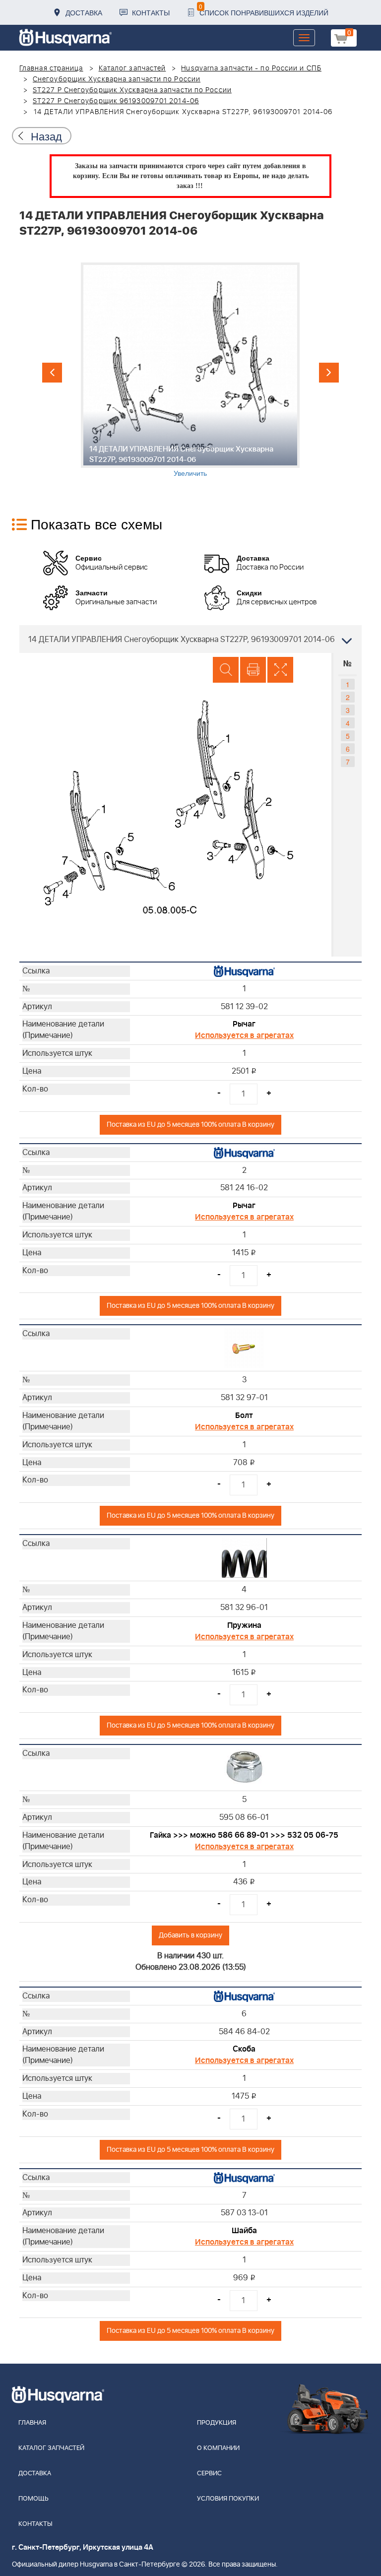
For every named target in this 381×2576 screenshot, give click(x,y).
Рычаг (244, 1024)
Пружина (244, 1625)
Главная (32, 2423)
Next (329, 373)
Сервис (209, 2474)
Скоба (244, 2049)
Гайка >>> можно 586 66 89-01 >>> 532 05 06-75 (244, 1835)
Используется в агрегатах (244, 1035)
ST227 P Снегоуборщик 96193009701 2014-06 (116, 101)
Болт (244, 1416)
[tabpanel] (190, 370)
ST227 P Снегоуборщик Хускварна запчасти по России (132, 90)
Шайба (244, 2231)
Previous (52, 373)
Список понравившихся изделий (264, 10)
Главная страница (51, 68)
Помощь (33, 2499)
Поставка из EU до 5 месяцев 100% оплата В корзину (190, 1125)
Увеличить (190, 473)
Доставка (84, 12)
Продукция (217, 2423)
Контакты (151, 12)
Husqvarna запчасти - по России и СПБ (251, 68)
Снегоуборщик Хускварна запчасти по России (117, 79)
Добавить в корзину (190, 1935)
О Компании (218, 2448)
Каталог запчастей (132, 68)
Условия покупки (228, 2499)
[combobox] (190, 639)
